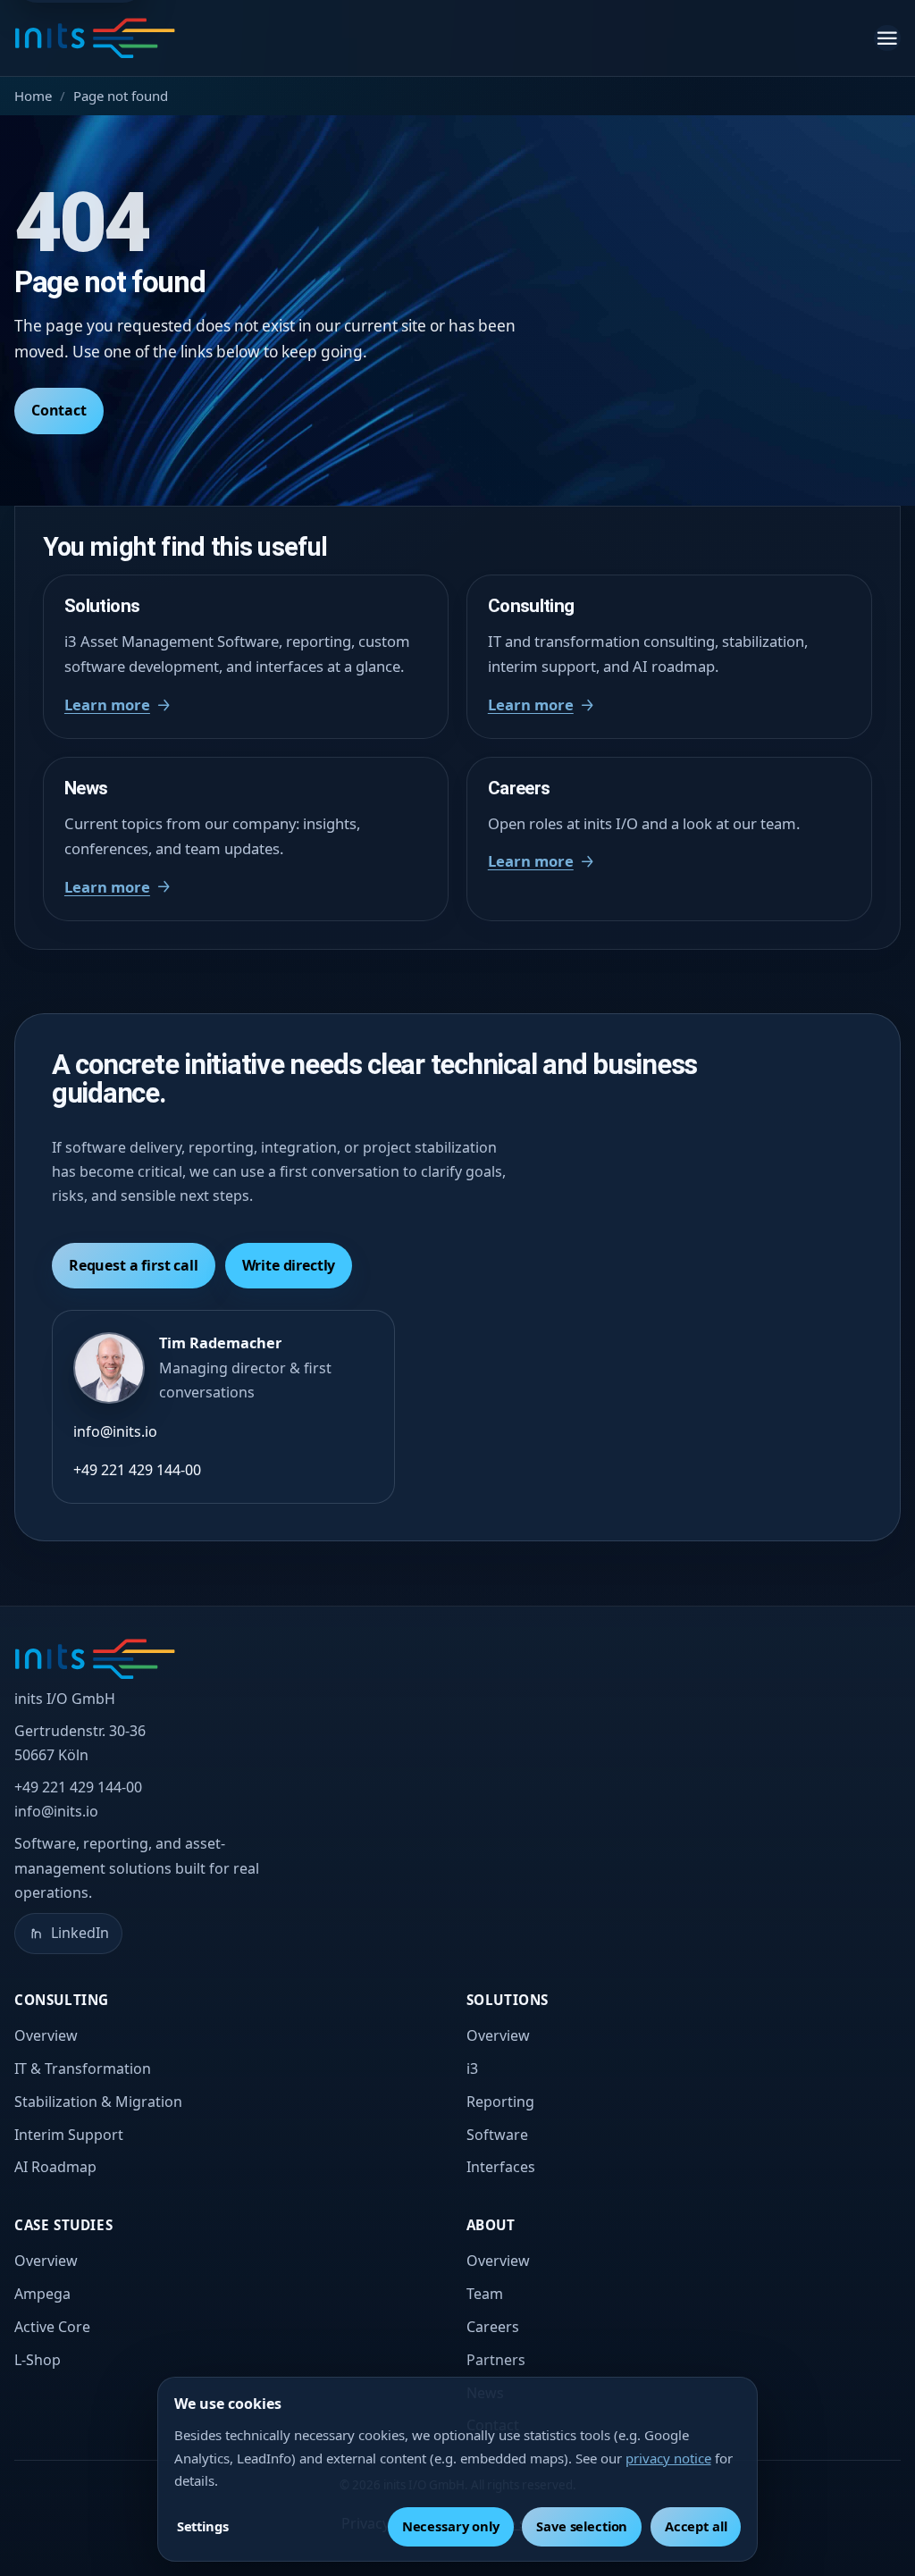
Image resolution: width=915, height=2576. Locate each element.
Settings (203, 2526)
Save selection (582, 2526)
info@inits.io (115, 1431)
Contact (59, 410)
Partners (496, 2360)
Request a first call (134, 1265)
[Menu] (887, 38)
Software (497, 2135)
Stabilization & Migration (98, 2102)
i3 (472, 2068)
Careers (493, 2327)
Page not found (121, 96)
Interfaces (501, 2167)
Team (485, 2294)
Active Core (52, 2327)
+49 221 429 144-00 (137, 1470)
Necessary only (451, 2526)
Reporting (500, 2102)
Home (33, 96)
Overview (46, 2035)
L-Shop (38, 2360)
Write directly (289, 1265)
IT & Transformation (83, 2068)
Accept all (696, 2526)
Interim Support (69, 2135)
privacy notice (668, 2458)
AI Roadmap (55, 2167)
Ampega (42, 2294)
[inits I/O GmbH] (95, 38)
